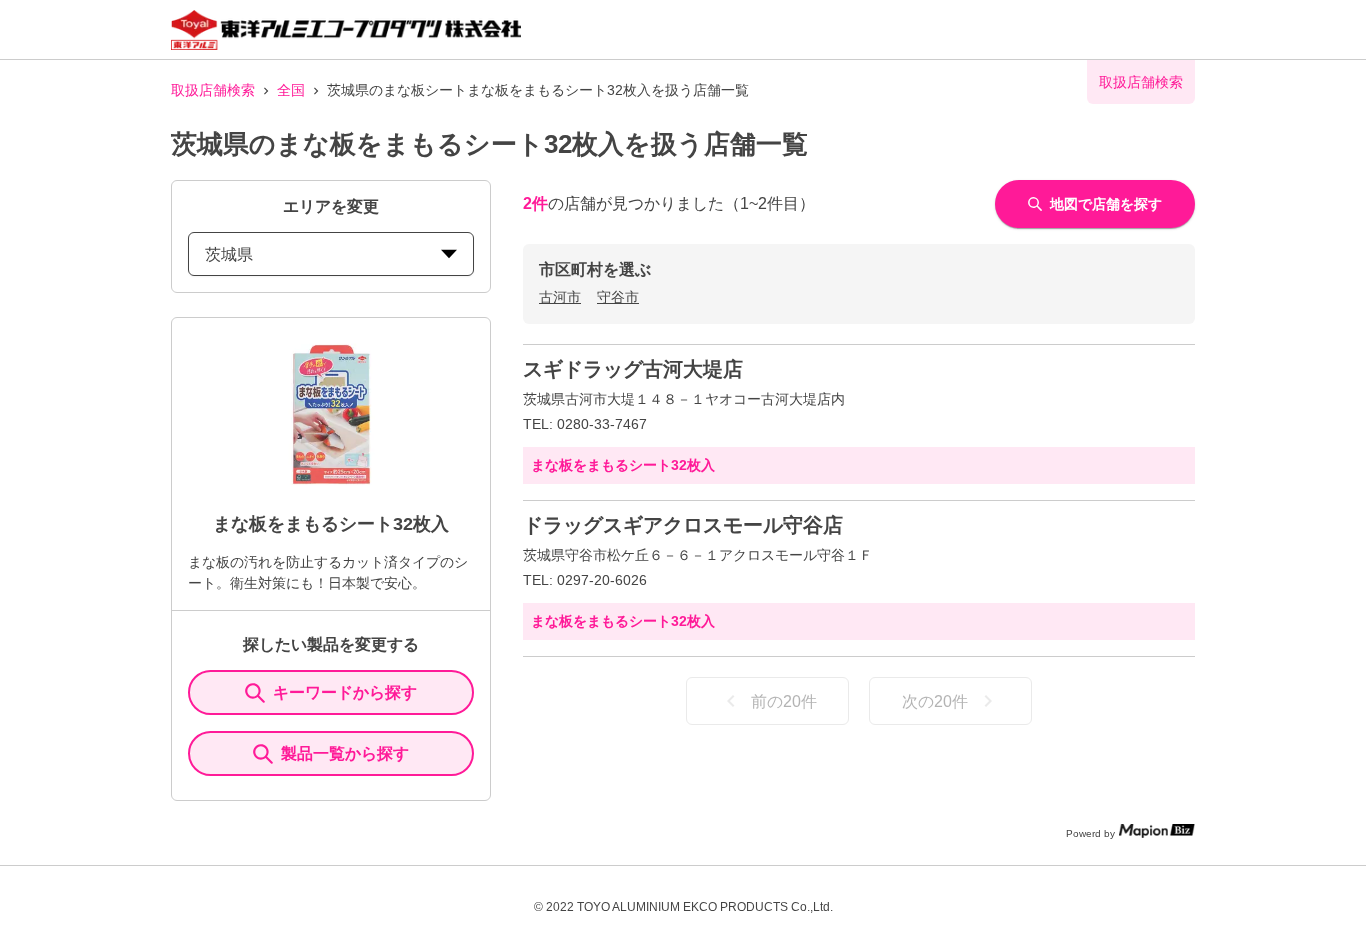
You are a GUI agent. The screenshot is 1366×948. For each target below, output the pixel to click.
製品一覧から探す (345, 753)
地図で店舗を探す (1106, 204)
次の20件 (935, 701)
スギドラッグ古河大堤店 (633, 369)
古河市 (560, 297)
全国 (291, 90)
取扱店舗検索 (213, 90)
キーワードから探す (345, 692)
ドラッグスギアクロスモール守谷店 (683, 525)
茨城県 (229, 254)
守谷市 (618, 297)
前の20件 (784, 701)
